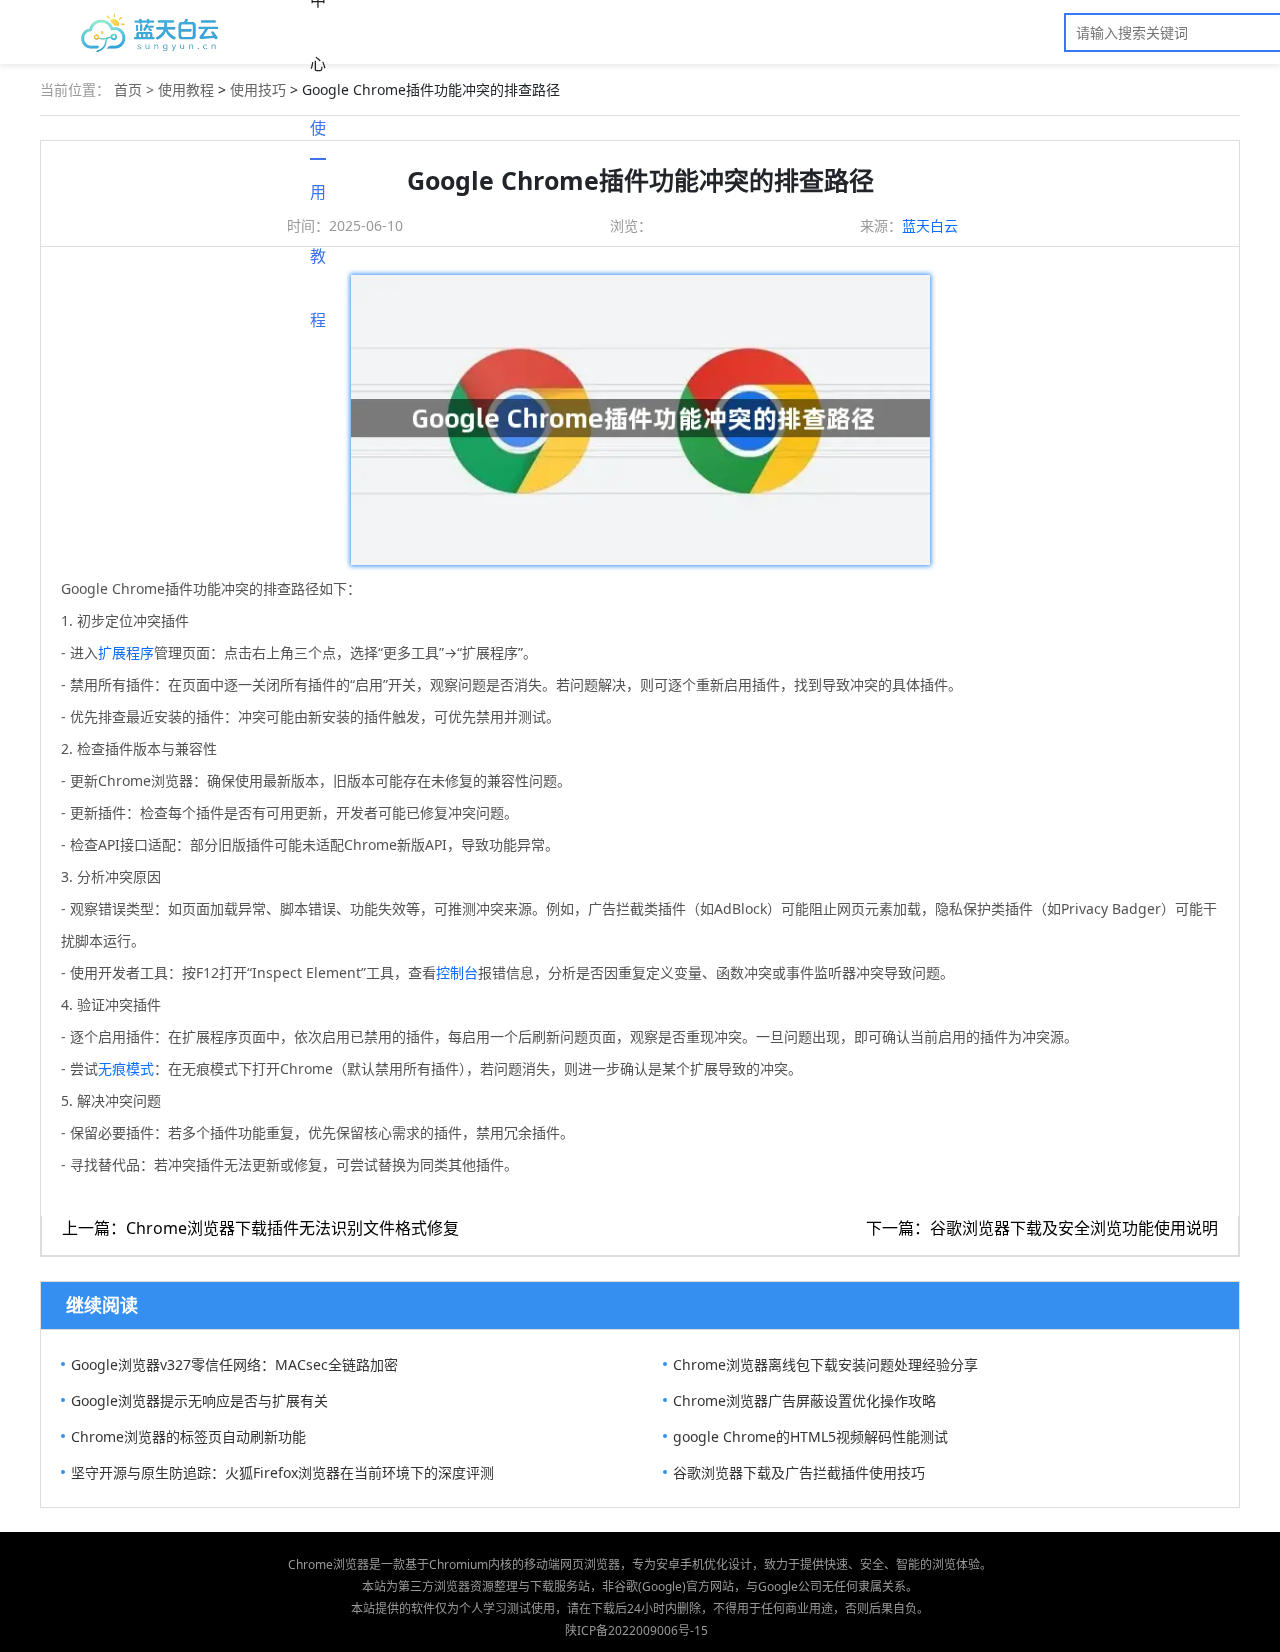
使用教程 (318, 138)
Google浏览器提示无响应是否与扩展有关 (199, 1400)
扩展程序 (126, 652)
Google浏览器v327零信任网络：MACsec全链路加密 (234, 1364)
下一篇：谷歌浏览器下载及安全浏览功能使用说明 (1042, 1228)
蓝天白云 (930, 225)
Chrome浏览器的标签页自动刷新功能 (188, 1436)
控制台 (457, 972)
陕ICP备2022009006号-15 (636, 1630)
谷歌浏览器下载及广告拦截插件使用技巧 (799, 1472)
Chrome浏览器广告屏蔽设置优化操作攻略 (804, 1400)
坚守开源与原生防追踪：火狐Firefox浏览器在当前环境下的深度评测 (282, 1472)
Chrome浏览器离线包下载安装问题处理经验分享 (825, 1364)
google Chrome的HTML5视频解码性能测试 (810, 1436)
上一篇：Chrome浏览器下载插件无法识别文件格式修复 (260, 1228)
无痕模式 (126, 1068)
